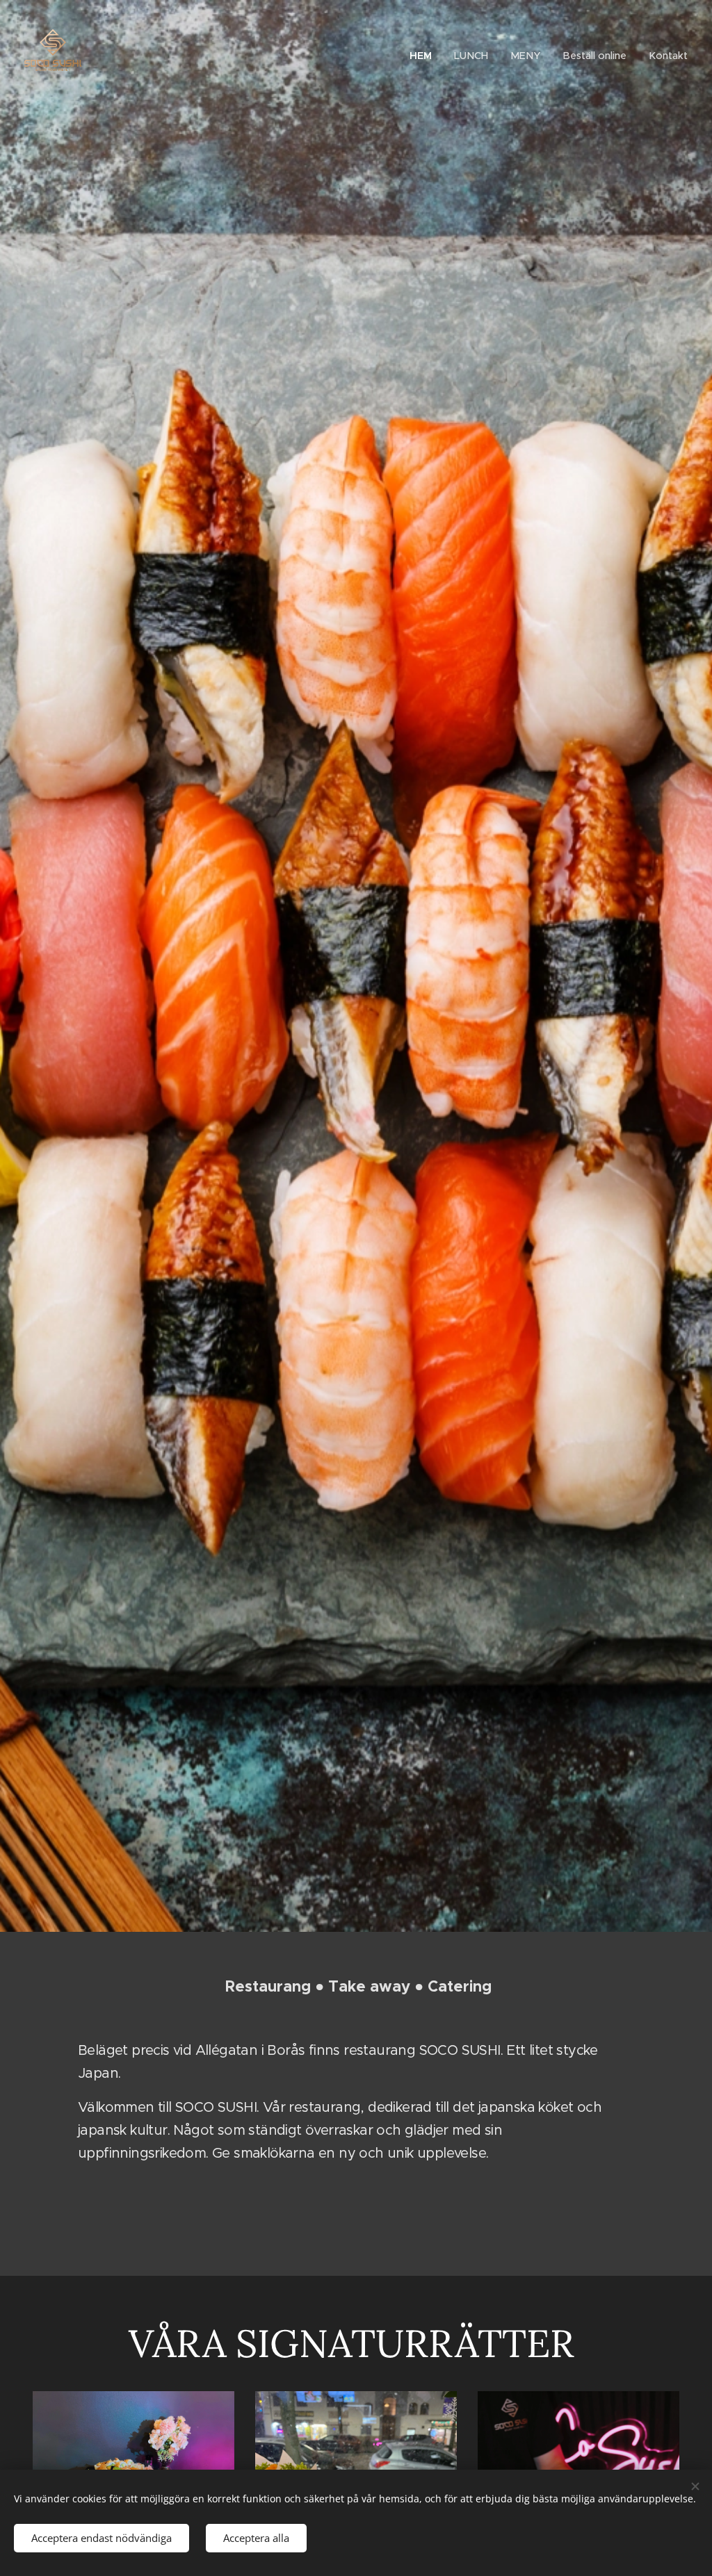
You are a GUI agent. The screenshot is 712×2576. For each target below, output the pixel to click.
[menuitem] (424, 56)
